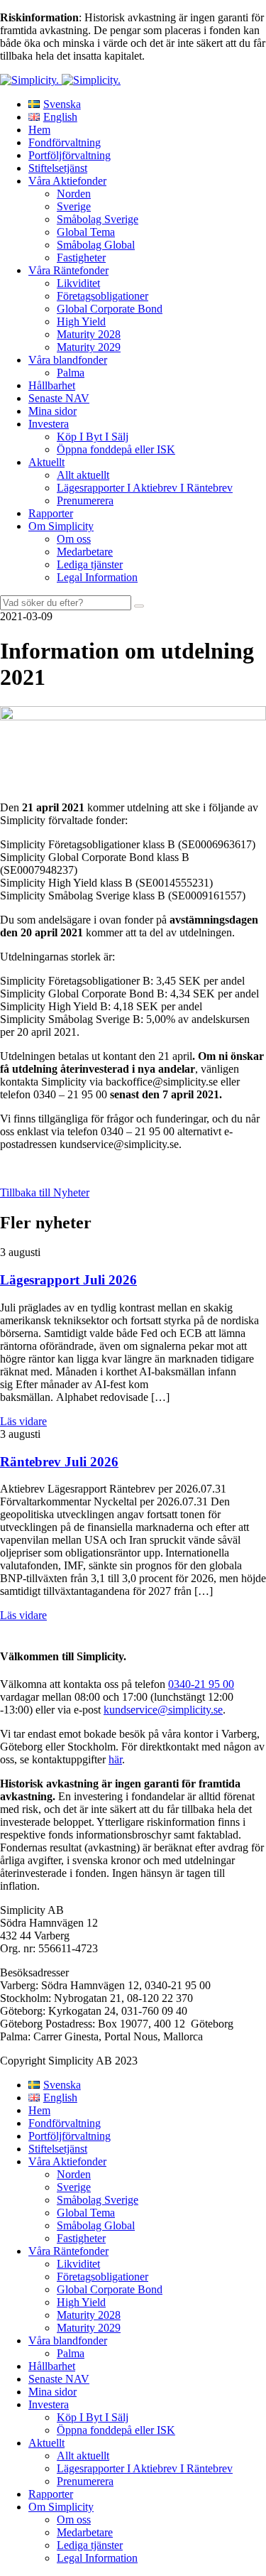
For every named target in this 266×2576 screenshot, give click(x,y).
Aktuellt (46, 462)
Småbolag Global (96, 245)
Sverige (74, 206)
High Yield (81, 321)
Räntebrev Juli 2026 (59, 1462)
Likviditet (78, 283)
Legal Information (97, 577)
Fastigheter (81, 258)
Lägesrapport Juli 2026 (68, 1280)
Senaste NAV (59, 398)
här (115, 1759)
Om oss (74, 539)
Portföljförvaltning (70, 155)
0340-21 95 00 (201, 1684)
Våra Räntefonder (68, 270)
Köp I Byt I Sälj (93, 437)
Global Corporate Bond (110, 309)
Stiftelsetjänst (58, 168)
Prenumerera (85, 500)
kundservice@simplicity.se (163, 1710)
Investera (49, 424)
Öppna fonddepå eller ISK (116, 449)
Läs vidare (23, 1421)
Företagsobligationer (102, 296)
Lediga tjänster (90, 564)
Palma (71, 373)
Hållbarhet (52, 385)
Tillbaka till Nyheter (45, 1192)
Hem (39, 130)
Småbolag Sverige (98, 219)
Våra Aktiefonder (67, 181)
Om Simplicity (61, 526)
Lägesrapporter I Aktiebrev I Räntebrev (145, 488)
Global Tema (86, 232)
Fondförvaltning (65, 142)
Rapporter (51, 513)
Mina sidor (52, 411)
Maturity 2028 (89, 334)
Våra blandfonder (68, 360)
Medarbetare (85, 552)
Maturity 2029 (89, 347)
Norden (74, 194)
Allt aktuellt (83, 475)
